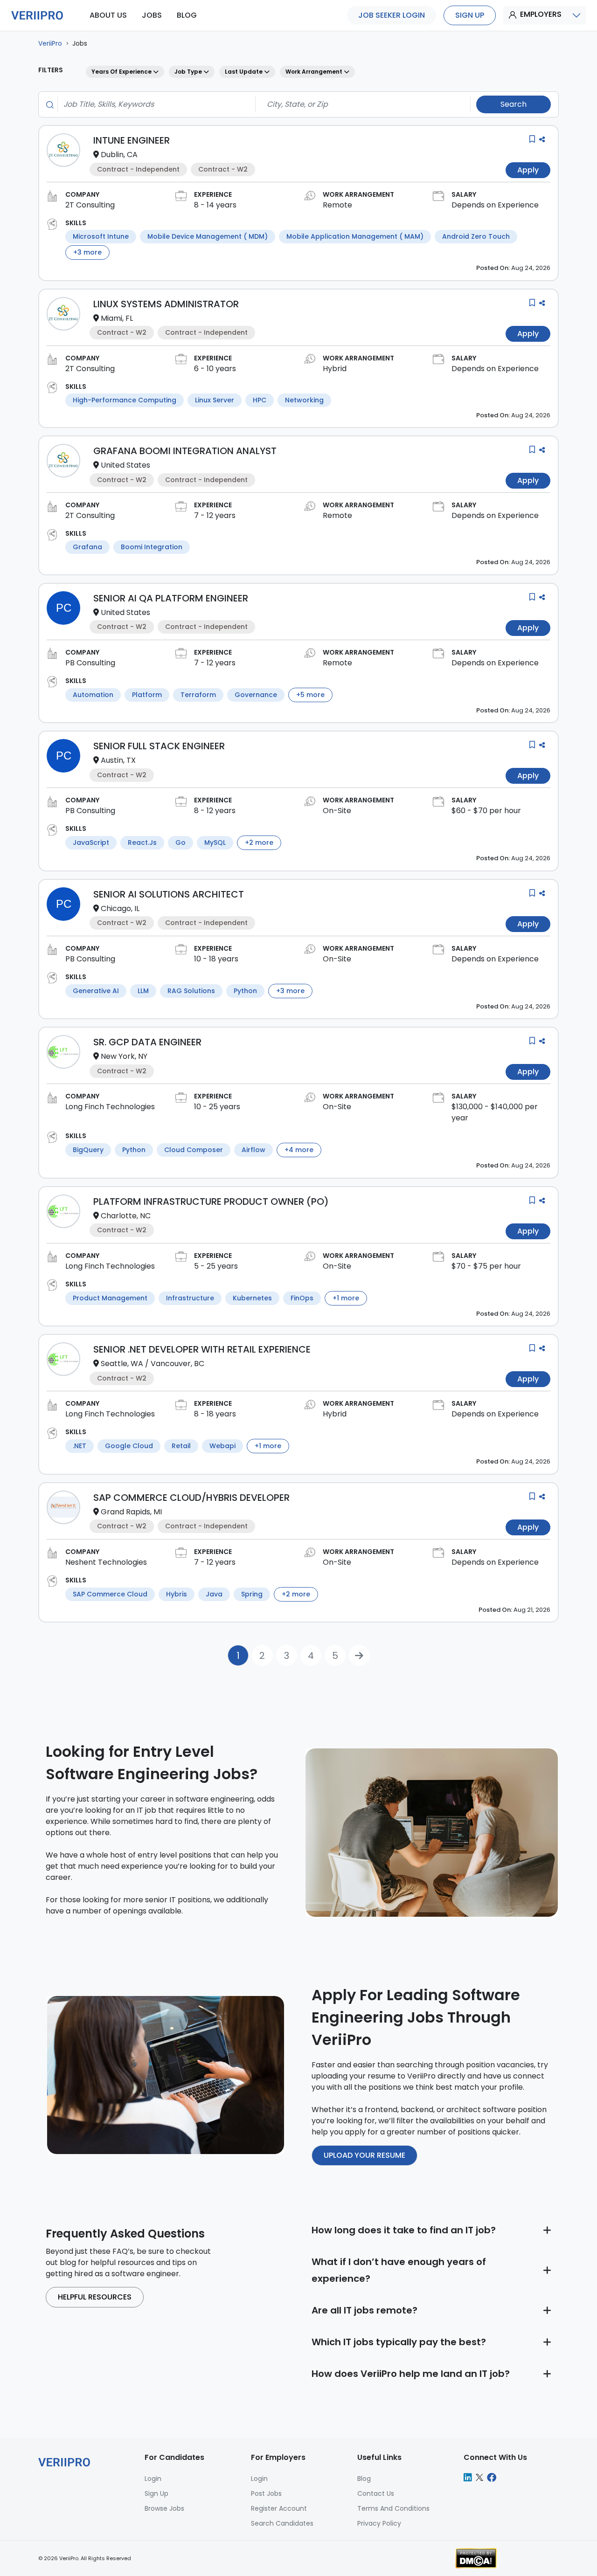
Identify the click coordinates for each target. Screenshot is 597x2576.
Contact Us (376, 2493)
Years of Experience (122, 72)
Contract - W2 (223, 169)
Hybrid (335, 369)
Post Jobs (266, 2493)
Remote (337, 205)
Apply (528, 170)
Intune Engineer (132, 140)
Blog (364, 2479)
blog (187, 15)
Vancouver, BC (177, 1364)
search (514, 104)
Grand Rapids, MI (131, 1512)
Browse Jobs (164, 2508)
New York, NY (124, 1056)
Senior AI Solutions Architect (169, 894)
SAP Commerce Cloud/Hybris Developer (191, 1498)
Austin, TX (118, 760)
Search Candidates (282, 2523)
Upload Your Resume (364, 2155)
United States (125, 465)
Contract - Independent (138, 169)
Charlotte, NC (126, 1216)
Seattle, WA (122, 1364)
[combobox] (154, 104)
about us (108, 15)
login (153, 2479)
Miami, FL (117, 318)
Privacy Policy (379, 2523)
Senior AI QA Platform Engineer (171, 598)
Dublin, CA (119, 155)
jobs (152, 15)
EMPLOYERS (541, 14)
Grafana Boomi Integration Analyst (185, 451)
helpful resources (95, 2297)
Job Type (189, 72)
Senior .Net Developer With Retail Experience (202, 1349)
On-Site (337, 811)
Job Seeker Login (392, 15)
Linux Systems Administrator (166, 304)
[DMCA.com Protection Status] (476, 2558)
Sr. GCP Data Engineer (147, 1042)
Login (259, 2479)
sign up (470, 15)
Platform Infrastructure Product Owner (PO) (211, 1202)
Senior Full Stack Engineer (159, 746)
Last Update (244, 72)
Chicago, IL (120, 908)
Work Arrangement (315, 72)
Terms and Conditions (393, 2508)
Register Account (279, 2508)
